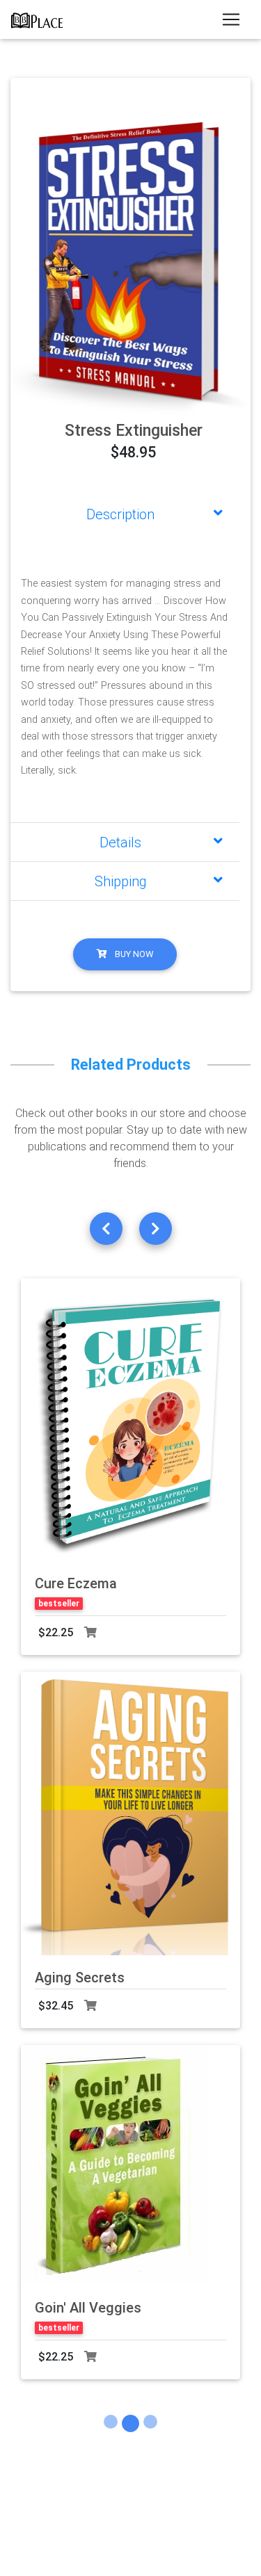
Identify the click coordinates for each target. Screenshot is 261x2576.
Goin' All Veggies (88, 2308)
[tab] (125, 514)
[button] (29, 266)
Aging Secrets (80, 1978)
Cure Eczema (76, 1583)
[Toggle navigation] (231, 19)
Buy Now (133, 954)
